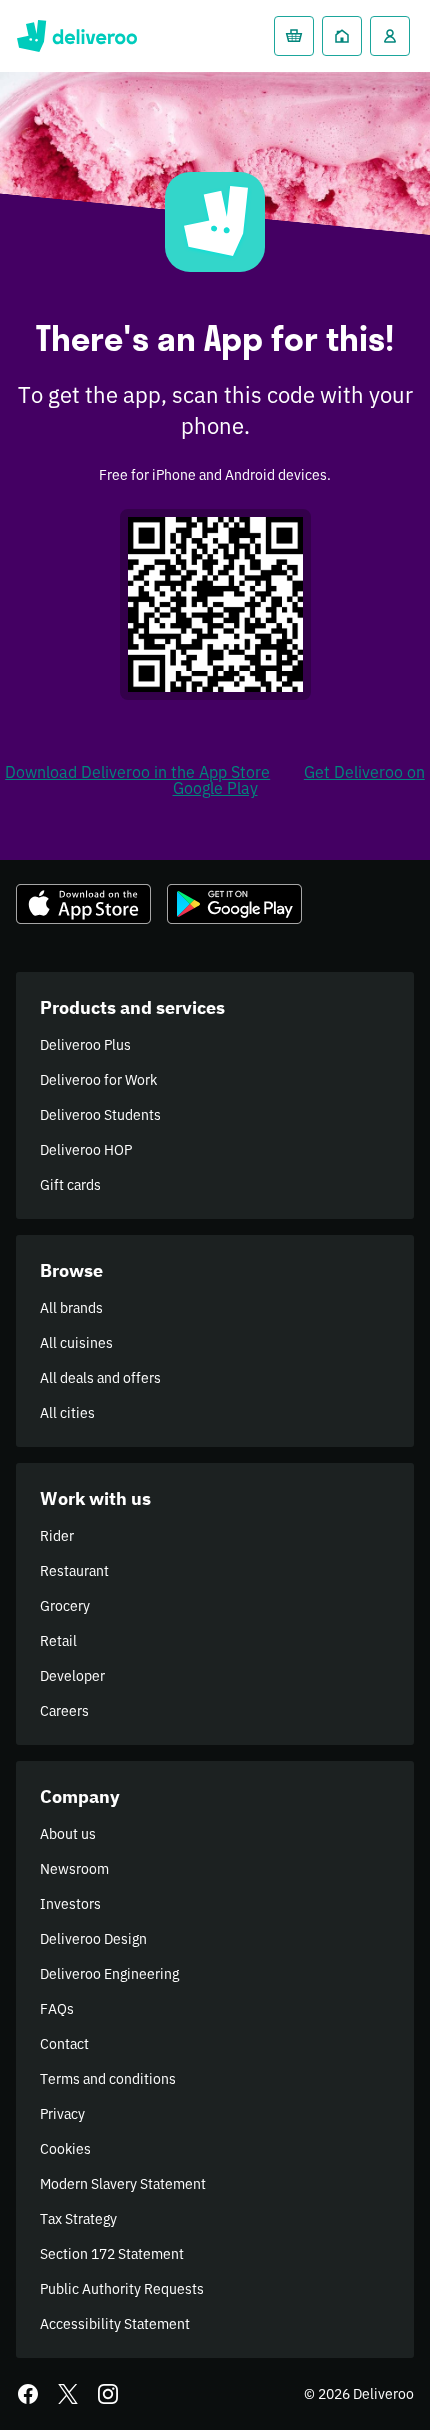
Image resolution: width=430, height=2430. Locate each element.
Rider (57, 1536)
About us (68, 1834)
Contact (64, 2044)
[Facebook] (28, 2394)
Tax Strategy (78, 2219)
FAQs (57, 2009)
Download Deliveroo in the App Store (137, 772)
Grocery (65, 1606)
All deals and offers (100, 1378)
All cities (67, 1413)
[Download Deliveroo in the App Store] (83, 904)
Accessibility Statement (115, 2324)
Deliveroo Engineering (109, 1974)
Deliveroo (76, 36)
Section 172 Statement (112, 2254)
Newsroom (74, 1869)
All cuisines (76, 1343)
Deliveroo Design (93, 1939)
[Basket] (294, 36)
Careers (64, 1711)
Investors (70, 1904)
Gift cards (70, 1185)
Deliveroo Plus (85, 1045)
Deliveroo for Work (98, 1080)
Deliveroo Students (100, 1115)
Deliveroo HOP (86, 1150)
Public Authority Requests (122, 2289)
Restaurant (74, 1571)
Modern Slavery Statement (123, 2184)
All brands (71, 1308)
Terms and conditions (108, 2079)
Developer (72, 1676)
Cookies (65, 2149)
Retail (58, 1641)
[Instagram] (108, 2394)
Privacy (62, 2114)
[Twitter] (68, 2394)
